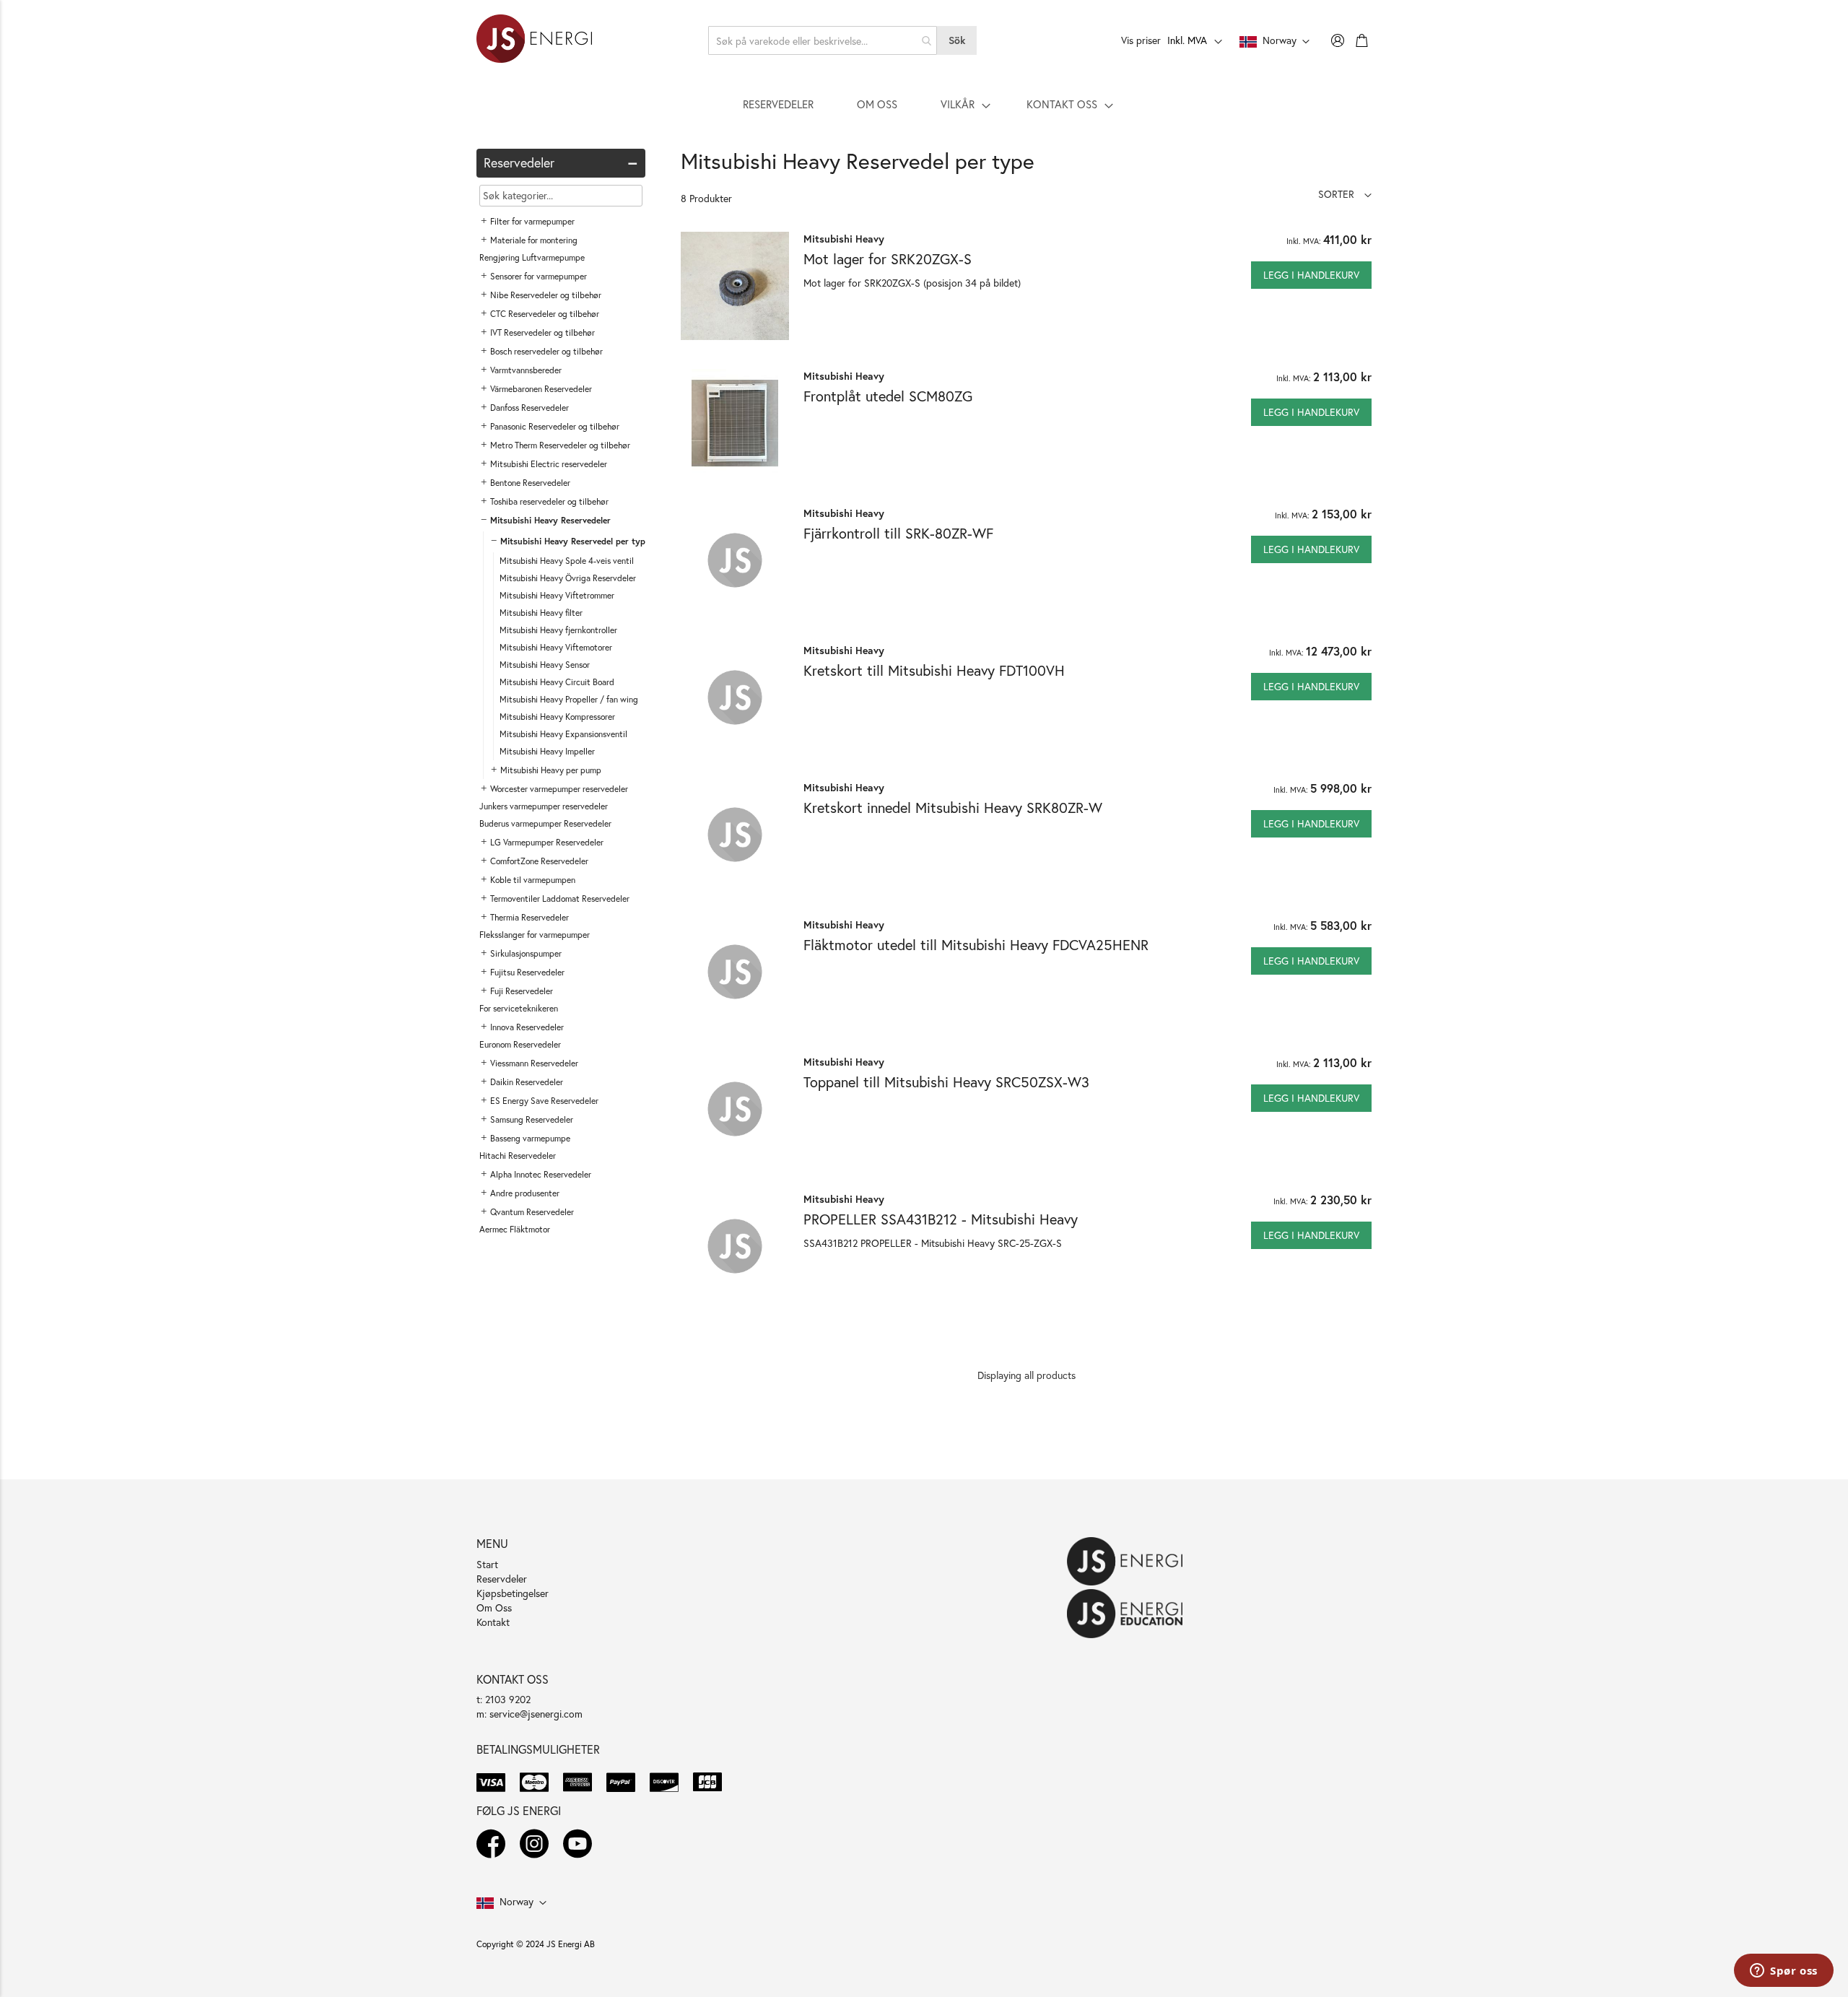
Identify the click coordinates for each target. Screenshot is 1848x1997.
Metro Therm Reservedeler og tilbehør (560, 445)
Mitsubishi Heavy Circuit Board (557, 682)
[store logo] (534, 40)
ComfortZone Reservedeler (539, 861)
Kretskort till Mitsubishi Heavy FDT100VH (934, 670)
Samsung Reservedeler (532, 1119)
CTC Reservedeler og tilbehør (545, 314)
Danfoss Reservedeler (529, 408)
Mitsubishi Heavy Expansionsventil (563, 734)
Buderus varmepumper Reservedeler (545, 823)
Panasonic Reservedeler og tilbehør (555, 426)
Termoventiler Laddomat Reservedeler (560, 899)
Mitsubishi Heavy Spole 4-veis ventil (567, 561)
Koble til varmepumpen (533, 880)
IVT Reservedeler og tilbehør (542, 332)
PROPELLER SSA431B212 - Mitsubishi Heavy (941, 1219)
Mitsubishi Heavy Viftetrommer (557, 595)
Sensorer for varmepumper (539, 276)
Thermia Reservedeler (529, 917)
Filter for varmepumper (532, 221)
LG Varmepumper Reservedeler (547, 842)
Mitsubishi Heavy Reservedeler (550, 520)
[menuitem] (778, 104)
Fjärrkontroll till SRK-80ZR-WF (898, 533)
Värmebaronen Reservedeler (541, 389)
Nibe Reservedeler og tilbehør (546, 295)
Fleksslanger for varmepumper (535, 935)
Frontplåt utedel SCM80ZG (888, 396)
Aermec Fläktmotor (515, 1229)
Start (487, 1564)
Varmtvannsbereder (526, 370)
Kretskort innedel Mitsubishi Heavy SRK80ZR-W (953, 808)
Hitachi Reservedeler (518, 1156)
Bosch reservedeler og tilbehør (546, 351)
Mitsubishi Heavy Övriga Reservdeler (568, 578)
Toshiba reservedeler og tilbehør (549, 501)
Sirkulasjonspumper (526, 953)
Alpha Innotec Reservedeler (541, 1174)
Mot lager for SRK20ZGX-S (888, 259)
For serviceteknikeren (519, 1008)
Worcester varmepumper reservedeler (559, 789)
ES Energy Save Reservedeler (544, 1101)
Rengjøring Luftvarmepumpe (532, 257)
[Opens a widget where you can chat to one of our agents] (1784, 1972)
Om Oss (494, 1607)
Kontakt (493, 1622)
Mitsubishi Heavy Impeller (547, 751)
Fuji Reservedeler (522, 991)
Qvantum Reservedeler (532, 1212)
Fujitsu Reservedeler (527, 972)
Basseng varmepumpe (530, 1138)
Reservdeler (502, 1579)
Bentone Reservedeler (530, 483)
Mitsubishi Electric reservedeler (549, 464)
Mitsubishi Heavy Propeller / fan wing (569, 699)
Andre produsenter (525, 1193)
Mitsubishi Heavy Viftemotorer (556, 647)
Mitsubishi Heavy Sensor (545, 665)
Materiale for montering (534, 240)
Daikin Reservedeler (527, 1082)
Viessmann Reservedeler (534, 1063)
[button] (1345, 194)
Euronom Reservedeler (520, 1044)
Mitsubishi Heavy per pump (551, 770)
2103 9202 (508, 1699)
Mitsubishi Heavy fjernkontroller (558, 630)
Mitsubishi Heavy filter (541, 613)
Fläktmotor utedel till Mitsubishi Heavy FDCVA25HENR (976, 945)
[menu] (924, 104)
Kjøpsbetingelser (513, 1593)
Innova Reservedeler (527, 1027)
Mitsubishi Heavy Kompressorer (557, 717)
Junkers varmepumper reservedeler (544, 806)
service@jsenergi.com (536, 1714)
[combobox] (823, 40)
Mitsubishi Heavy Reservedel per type (575, 541)
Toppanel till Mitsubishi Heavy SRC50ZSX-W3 (946, 1082)
